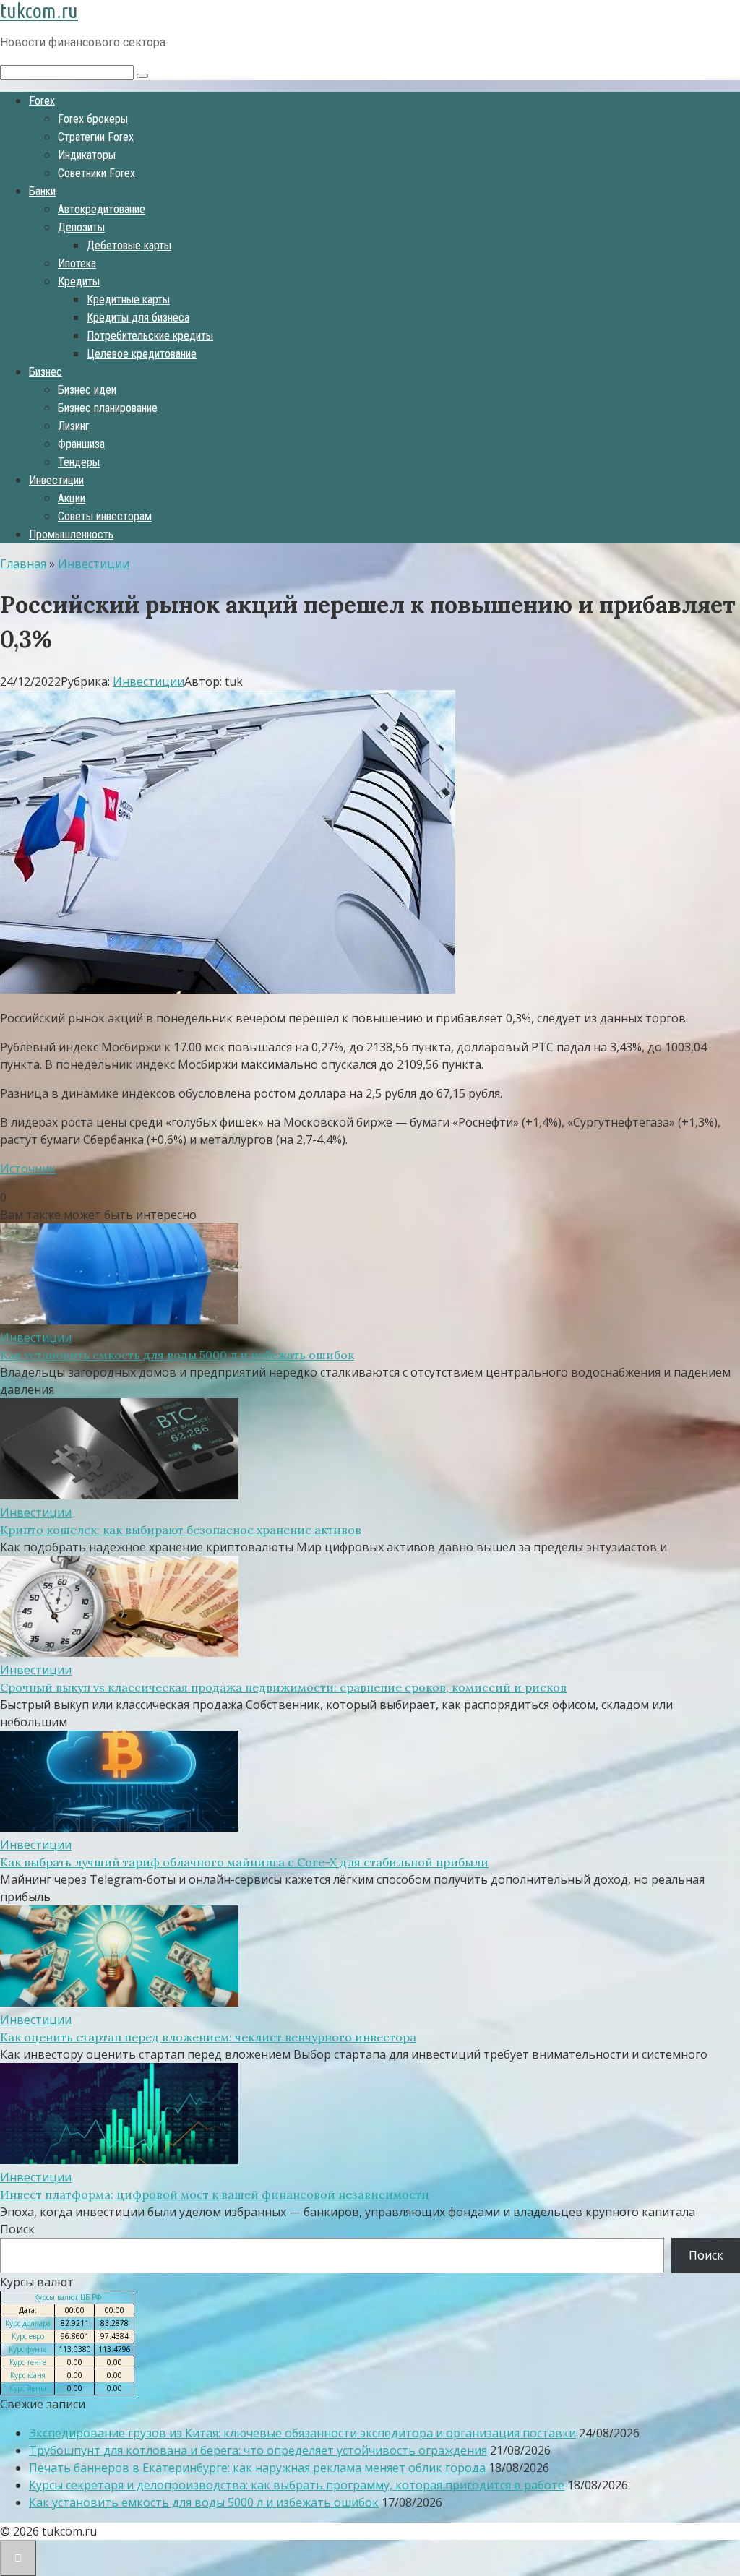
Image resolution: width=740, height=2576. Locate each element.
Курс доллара (28, 2323)
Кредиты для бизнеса (138, 318)
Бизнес (46, 372)
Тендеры (79, 462)
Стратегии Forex (96, 137)
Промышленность (71, 534)
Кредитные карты (128, 300)
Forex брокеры (93, 119)
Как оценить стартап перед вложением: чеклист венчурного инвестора (208, 2037)
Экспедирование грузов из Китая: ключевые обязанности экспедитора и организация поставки (302, 2433)
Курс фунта (28, 2349)
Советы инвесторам (105, 516)
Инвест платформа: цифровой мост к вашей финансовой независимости (215, 2194)
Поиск (17, 2229)
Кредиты (79, 281)
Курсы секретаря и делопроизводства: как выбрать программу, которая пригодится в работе (297, 2485)
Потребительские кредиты (150, 336)
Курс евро (28, 2336)
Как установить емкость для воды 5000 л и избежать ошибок (177, 1355)
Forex (42, 101)
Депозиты (81, 227)
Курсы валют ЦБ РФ (68, 2297)
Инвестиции (56, 480)
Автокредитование (102, 209)
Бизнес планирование (108, 408)
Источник (28, 1168)
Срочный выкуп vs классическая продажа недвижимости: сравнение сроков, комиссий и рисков (283, 1687)
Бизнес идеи (87, 390)
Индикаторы (87, 155)
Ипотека (77, 263)
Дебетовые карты (129, 245)
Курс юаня (28, 2375)
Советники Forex (96, 173)
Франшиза (81, 444)
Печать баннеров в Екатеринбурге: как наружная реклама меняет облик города (257, 2468)
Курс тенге (28, 2362)
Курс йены (28, 2388)
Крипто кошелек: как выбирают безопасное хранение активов (181, 1530)
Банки (42, 191)
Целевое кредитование (142, 354)
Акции (72, 498)
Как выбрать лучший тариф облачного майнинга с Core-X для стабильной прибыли (244, 1862)
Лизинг (74, 426)
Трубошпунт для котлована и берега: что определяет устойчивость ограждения (258, 2450)
